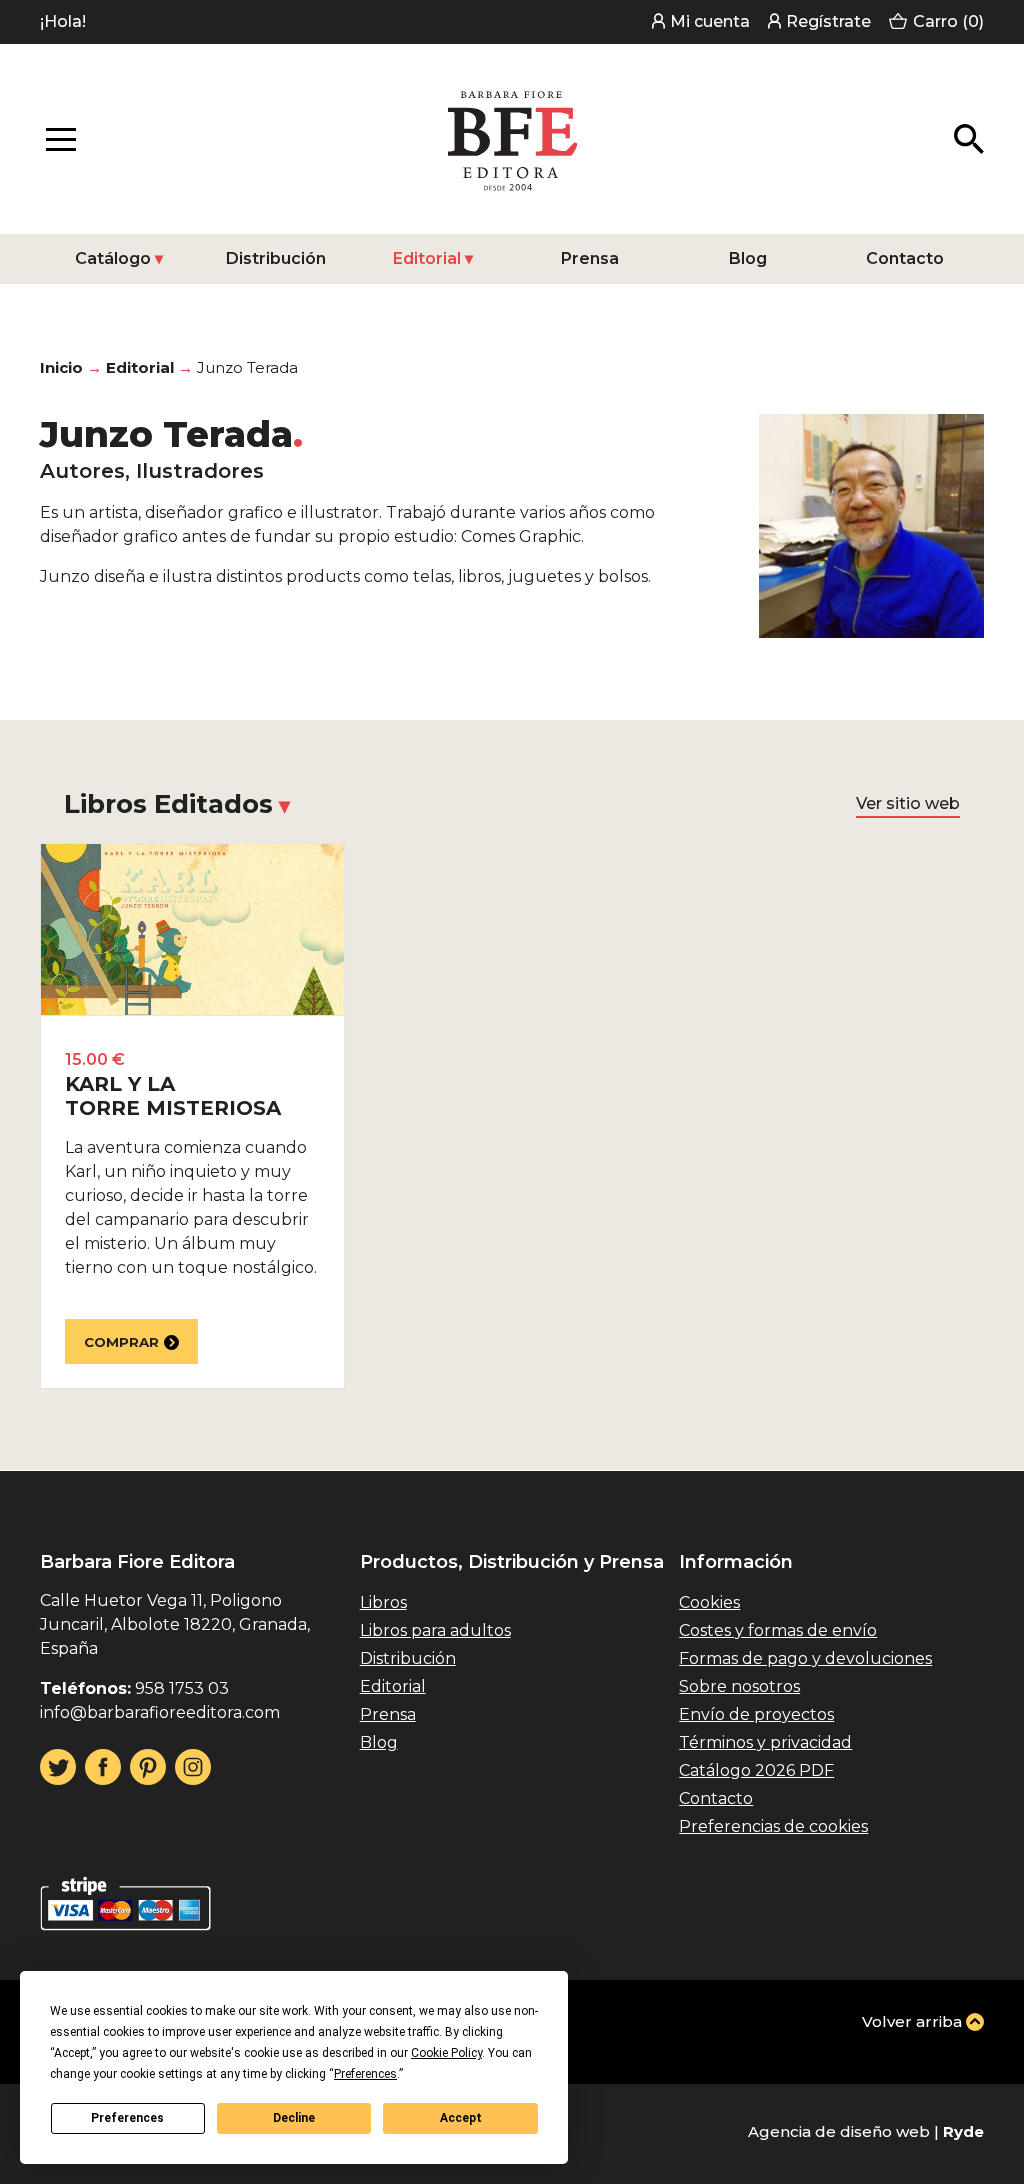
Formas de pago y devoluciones (805, 1658)
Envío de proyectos (756, 1714)
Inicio (61, 367)
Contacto (905, 258)
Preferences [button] (365, 2074)
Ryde (963, 2131)
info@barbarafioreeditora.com (160, 1712)
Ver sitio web (908, 803)
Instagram (193, 1767)
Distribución (276, 258)
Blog (748, 258)
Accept (461, 2118)
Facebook (103, 1767)
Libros (383, 1602)
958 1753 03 (182, 1688)
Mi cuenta (710, 21)
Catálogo (113, 258)
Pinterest (148, 1767)
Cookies (709, 1602)
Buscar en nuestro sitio (969, 139)
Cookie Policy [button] (446, 2053)
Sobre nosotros (739, 1686)
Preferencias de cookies (773, 1826)
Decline (294, 2118)
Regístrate (828, 21)
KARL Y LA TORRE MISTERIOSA (173, 1096)
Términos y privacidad (765, 1742)
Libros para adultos (435, 1630)
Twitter (58, 1767)
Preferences (127, 2118)
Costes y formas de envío (778, 1630)
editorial (140, 367)
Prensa (590, 258)
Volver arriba (912, 2021)
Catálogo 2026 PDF (756, 1770)
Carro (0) (948, 21)
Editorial (427, 258)
